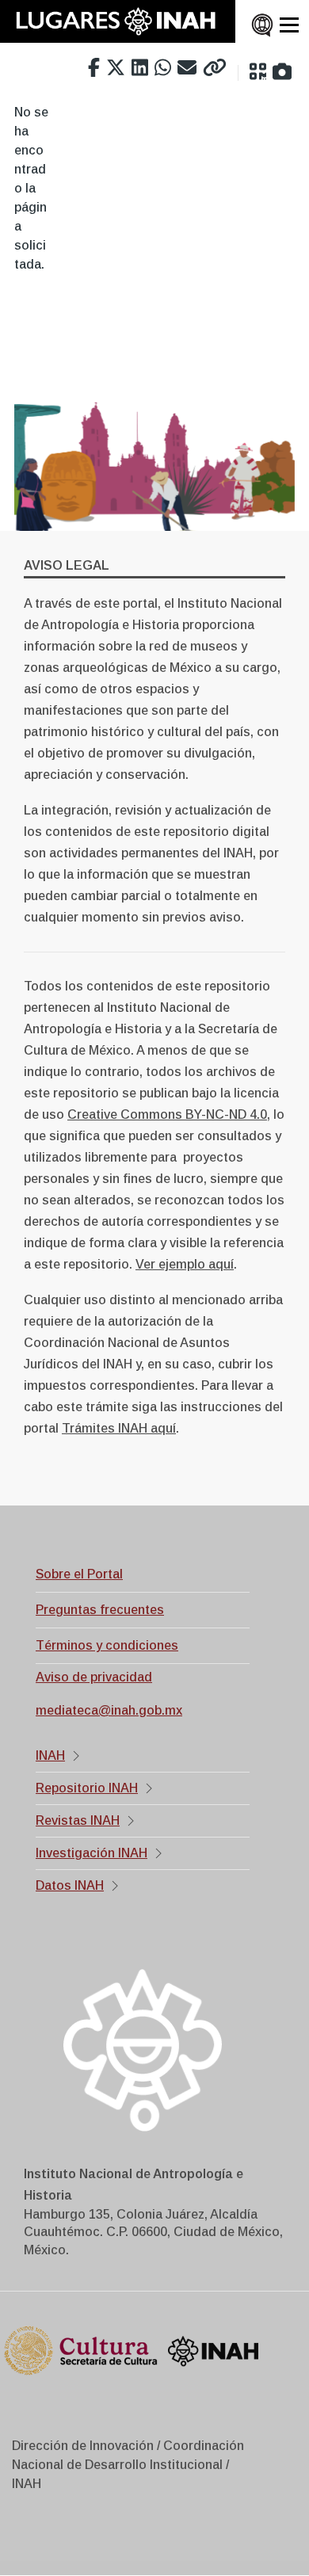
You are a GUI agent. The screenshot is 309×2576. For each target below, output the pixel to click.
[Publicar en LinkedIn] (140, 68)
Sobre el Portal (79, 1574)
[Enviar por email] (187, 68)
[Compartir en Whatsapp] (163, 68)
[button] (258, 72)
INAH (50, 1755)
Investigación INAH (92, 1853)
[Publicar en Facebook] (94, 68)
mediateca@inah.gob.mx (109, 1710)
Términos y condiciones (107, 1645)
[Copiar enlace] (215, 68)
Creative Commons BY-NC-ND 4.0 (167, 1114)
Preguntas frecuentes (100, 1610)
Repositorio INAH (87, 1788)
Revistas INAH (78, 1820)
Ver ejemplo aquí (185, 1264)
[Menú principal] (289, 25)
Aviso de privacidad (94, 1677)
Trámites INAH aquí (119, 1428)
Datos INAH (70, 1885)
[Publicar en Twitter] (116, 68)
